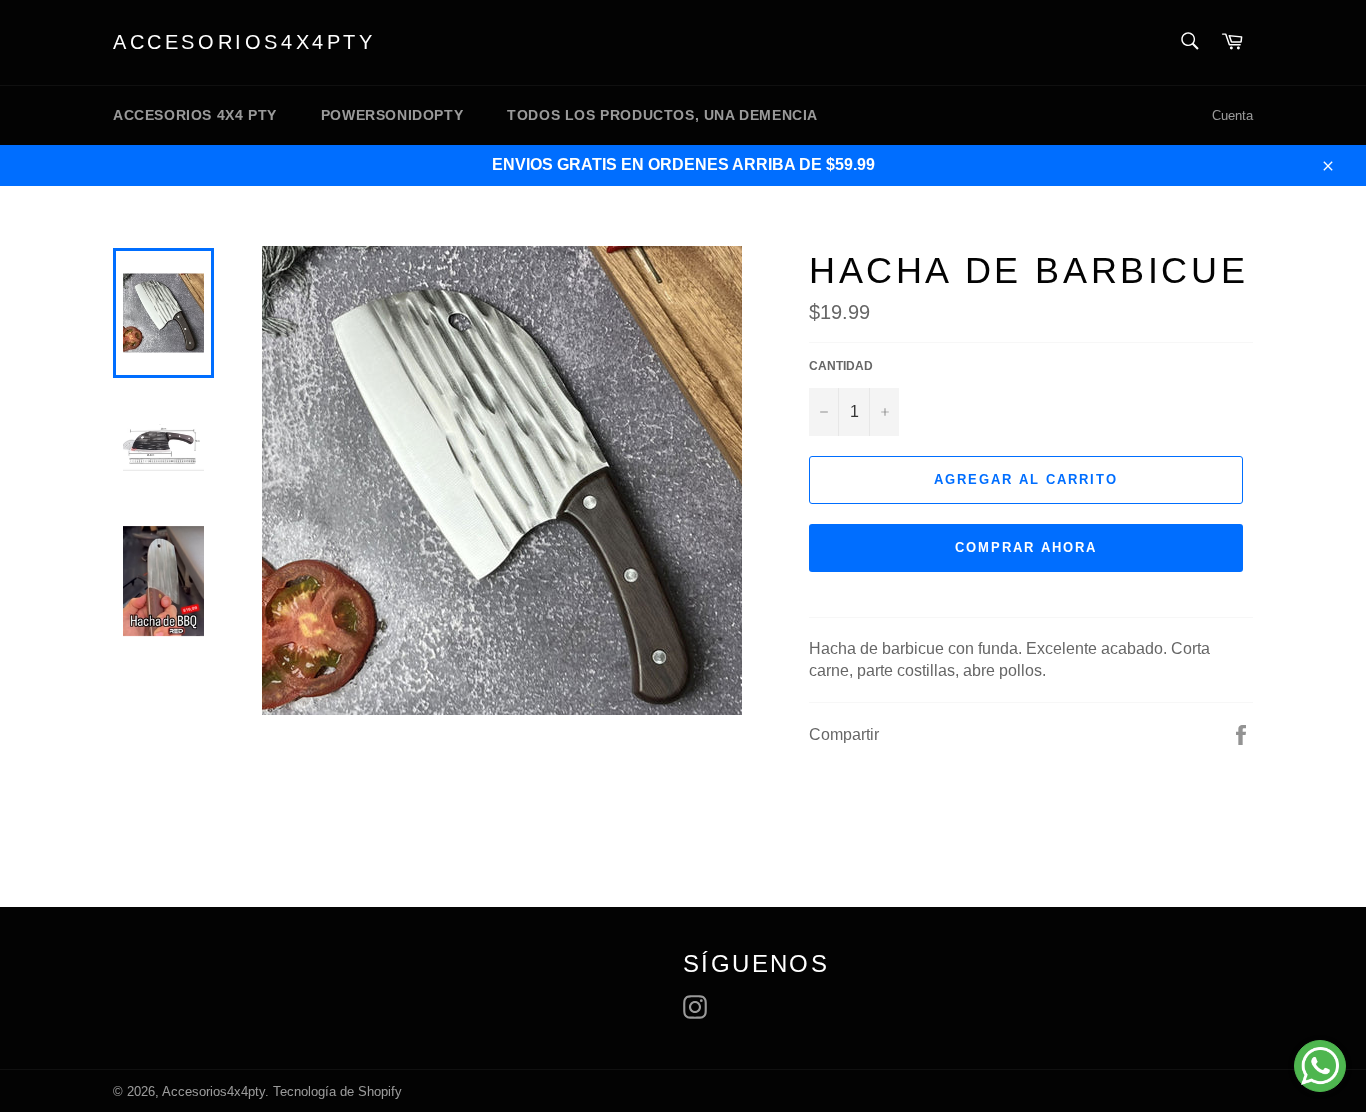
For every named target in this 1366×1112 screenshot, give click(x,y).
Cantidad (841, 366)
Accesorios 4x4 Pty (195, 115)
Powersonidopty (392, 115)
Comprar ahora (1025, 547)
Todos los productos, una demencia (662, 115)
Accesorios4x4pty (244, 42)
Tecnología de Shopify (337, 1091)
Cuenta (1232, 115)
